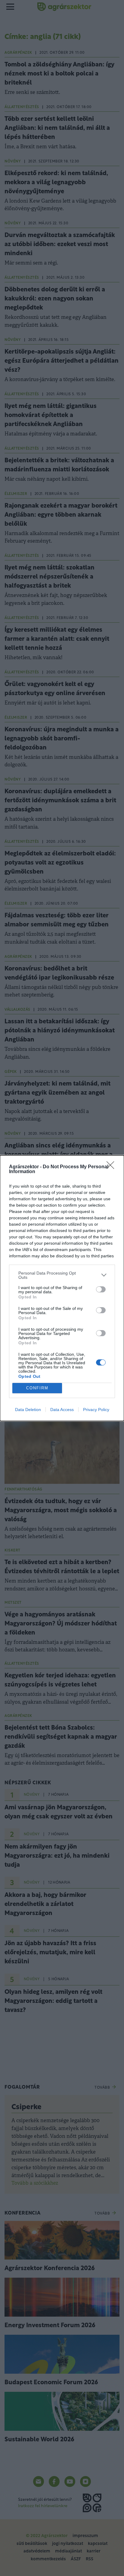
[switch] (101, 1289)
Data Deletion (28, 1410)
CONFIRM (37, 1388)
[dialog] (62, 1288)
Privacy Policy (96, 1410)
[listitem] (62, 1275)
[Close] (112, 1167)
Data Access (62, 1410)
